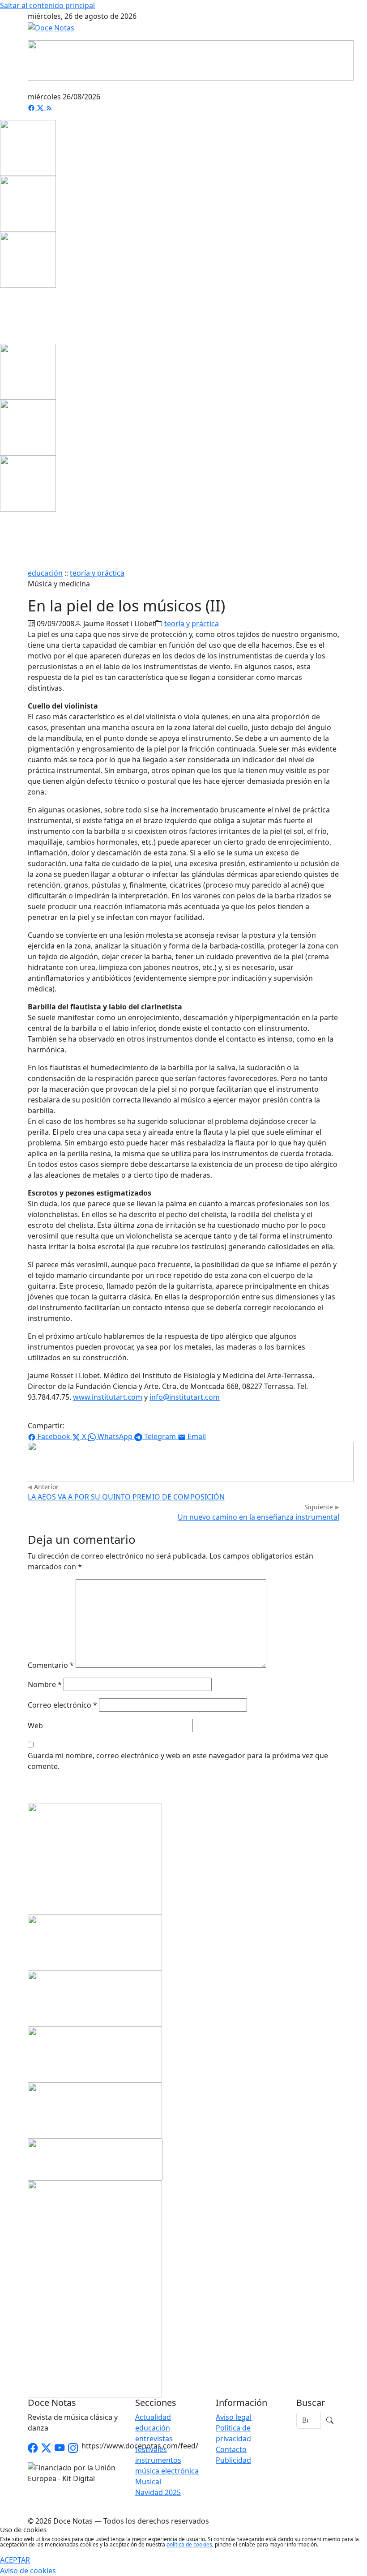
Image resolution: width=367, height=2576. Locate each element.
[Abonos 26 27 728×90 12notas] (191, 1461)
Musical (148, 2482)
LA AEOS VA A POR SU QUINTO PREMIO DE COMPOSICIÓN (126, 1497)
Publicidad (233, 2460)
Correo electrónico (62, 1705)
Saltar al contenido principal (47, 5)
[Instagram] (73, 2448)
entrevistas (154, 2439)
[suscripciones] (95, 2159)
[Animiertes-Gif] (28, 203)
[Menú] (334, 86)
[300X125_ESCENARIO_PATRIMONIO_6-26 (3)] (95, 2054)
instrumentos (158, 2460)
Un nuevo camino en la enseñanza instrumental (258, 1517)
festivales (151, 2449)
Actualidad (153, 2417)
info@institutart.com (185, 1397)
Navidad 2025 (158, 2492)
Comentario (51, 1665)
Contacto (231, 2449)
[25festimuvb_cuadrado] (28, 147)
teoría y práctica (97, 573)
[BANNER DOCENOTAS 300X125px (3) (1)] (95, 2110)
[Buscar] (330, 2420)
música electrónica (167, 2471)
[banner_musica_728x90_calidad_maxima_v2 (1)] (191, 60)
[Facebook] (32, 107)
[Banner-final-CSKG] (3, 315)
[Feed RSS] (49, 107)
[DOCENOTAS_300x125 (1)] (95, 1998)
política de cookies (189, 2544)
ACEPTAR (15, 2560)
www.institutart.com (108, 1397)
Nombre (45, 1684)
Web (35, 1726)
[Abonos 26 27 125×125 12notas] (28, 259)
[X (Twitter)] (41, 107)
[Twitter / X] (46, 2448)
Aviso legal (234, 2417)
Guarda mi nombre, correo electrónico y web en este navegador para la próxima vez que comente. (178, 1761)
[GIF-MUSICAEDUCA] (95, 1858)
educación (45, 573)
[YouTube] (60, 2448)
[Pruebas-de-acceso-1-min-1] (95, 2288)
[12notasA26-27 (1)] (95, 1942)
